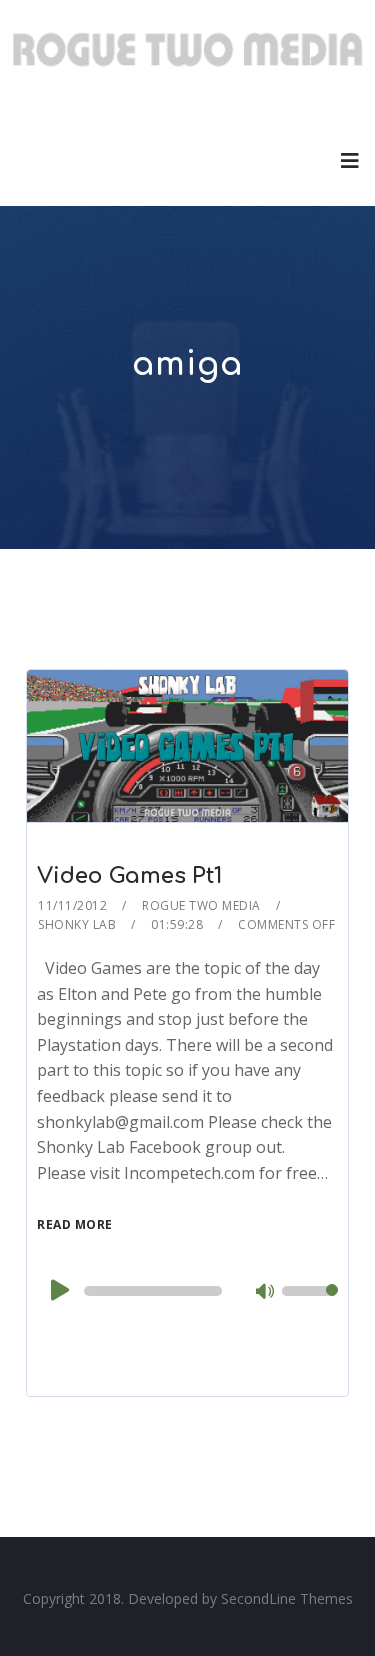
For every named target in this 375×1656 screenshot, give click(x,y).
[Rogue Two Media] (187, 57)
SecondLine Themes (287, 1598)
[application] (187, 1291)
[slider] (310, 1304)
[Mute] (266, 1293)
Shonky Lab (77, 924)
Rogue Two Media (201, 905)
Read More (75, 1224)
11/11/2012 (72, 905)
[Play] (58, 1290)
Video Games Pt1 (129, 876)
